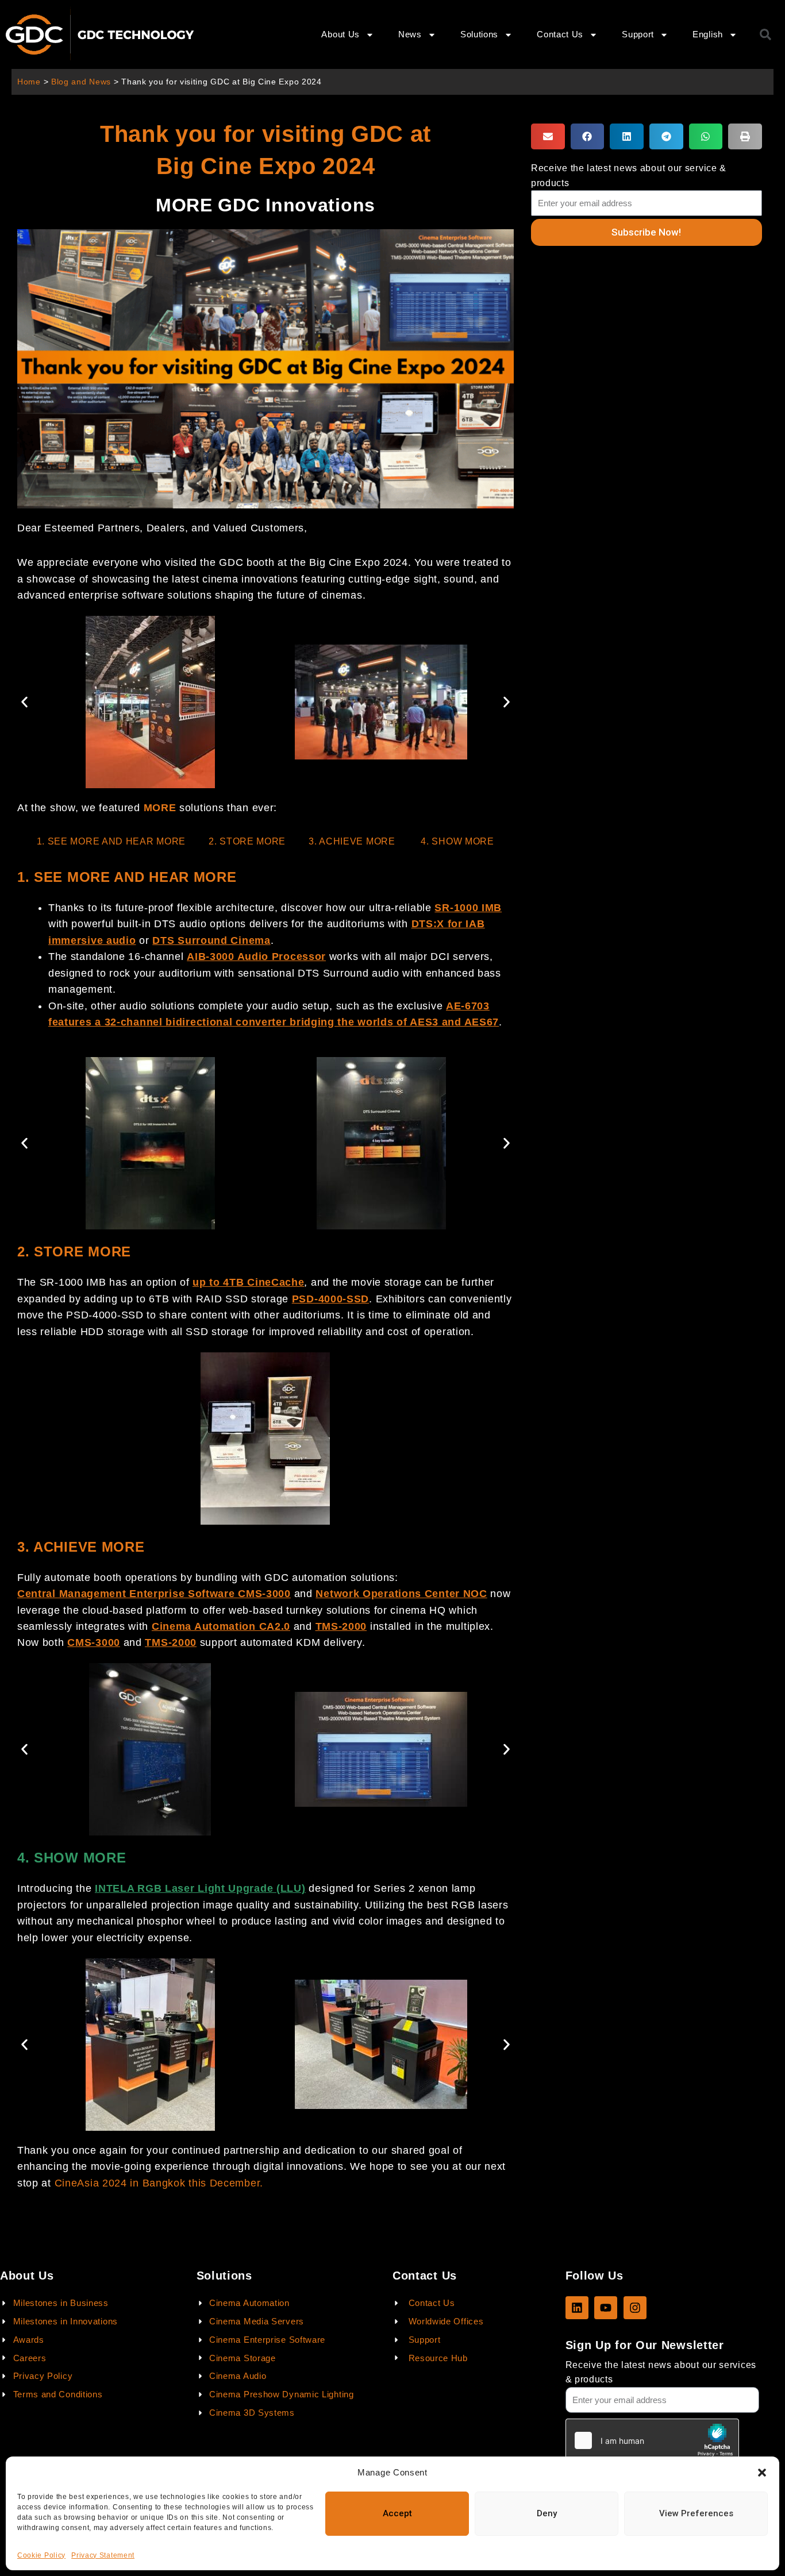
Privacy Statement (103, 2555)
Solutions (479, 34)
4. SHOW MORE (457, 841)
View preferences (696, 2513)
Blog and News (81, 82)
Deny (547, 2513)
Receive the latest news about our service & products (629, 175)
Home (29, 82)
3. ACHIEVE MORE (353, 841)
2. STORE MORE (247, 841)
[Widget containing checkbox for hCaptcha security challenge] (652, 2440)
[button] (762, 2473)
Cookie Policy (41, 2555)
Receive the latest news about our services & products (661, 2372)
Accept (397, 2513)
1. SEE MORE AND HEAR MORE (111, 841)
